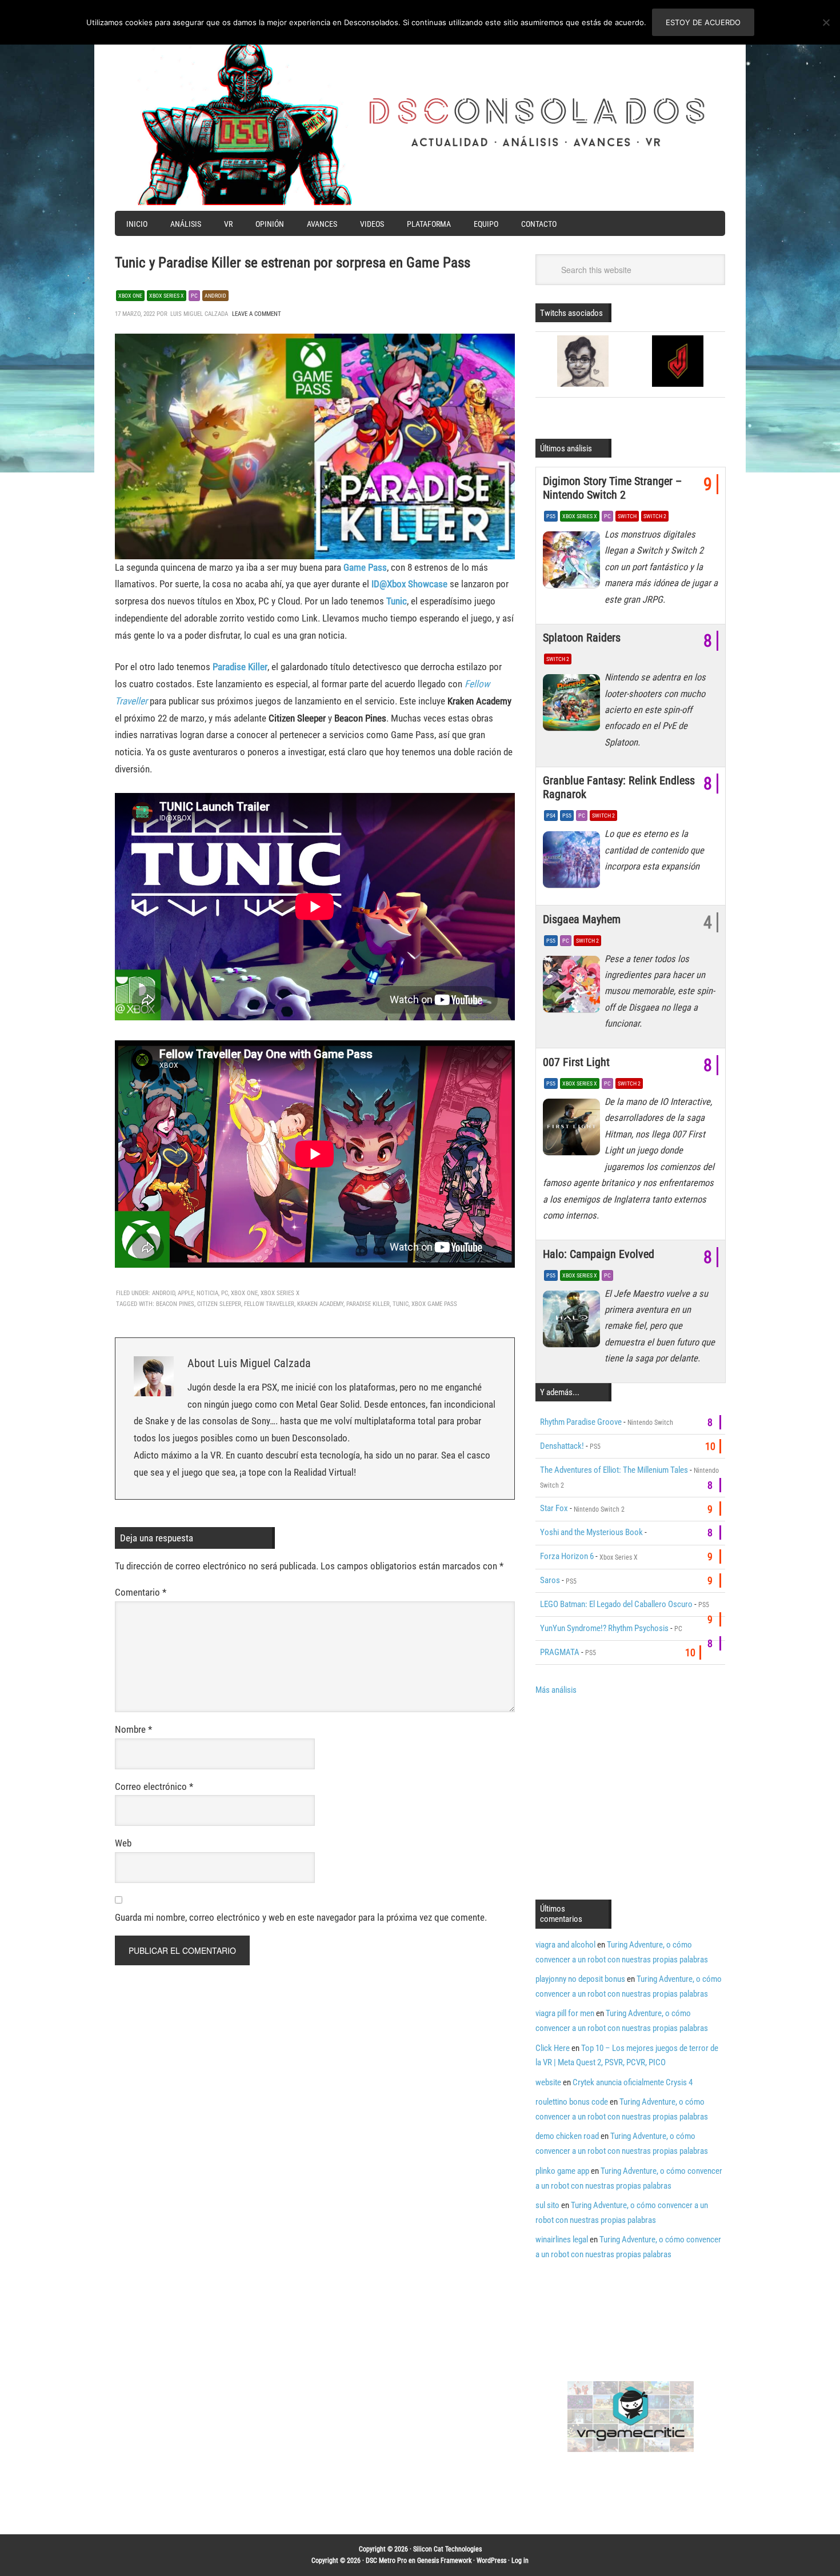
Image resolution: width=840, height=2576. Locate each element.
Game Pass (365, 567)
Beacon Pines (175, 1304)
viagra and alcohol (565, 1945)
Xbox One (130, 296)
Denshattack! (562, 1446)
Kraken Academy (320, 1304)
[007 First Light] (574, 1130)
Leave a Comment (257, 314)
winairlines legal (562, 2240)
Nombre (133, 1729)
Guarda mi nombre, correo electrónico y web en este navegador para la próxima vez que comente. (301, 1917)
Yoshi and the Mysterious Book (591, 1532)
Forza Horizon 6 (567, 1556)
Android (215, 296)
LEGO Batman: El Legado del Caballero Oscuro (616, 1604)
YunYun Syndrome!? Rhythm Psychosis (604, 1628)
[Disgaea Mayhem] (574, 987)
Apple (186, 1293)
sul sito (547, 2205)
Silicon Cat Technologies (447, 2549)
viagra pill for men (565, 2013)
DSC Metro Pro (386, 2561)
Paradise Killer (240, 667)
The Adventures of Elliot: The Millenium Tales (614, 1470)
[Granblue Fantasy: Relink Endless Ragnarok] (574, 862)
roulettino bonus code (572, 2102)
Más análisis (556, 1690)
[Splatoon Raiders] (574, 706)
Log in (520, 2561)
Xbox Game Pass (434, 1304)
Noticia (207, 1293)
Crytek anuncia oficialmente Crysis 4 (633, 2082)
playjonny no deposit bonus (580, 1979)
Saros (550, 1580)
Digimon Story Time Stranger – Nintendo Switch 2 (612, 488)
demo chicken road (567, 2136)
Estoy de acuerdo (703, 22)
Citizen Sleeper (219, 1304)
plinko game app (562, 2171)
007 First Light (576, 1062)
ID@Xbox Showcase (409, 584)
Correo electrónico (154, 1786)
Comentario (141, 1592)
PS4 (551, 816)
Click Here (553, 2048)
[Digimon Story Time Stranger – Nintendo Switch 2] (574, 563)
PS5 (551, 516)
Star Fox (554, 1508)
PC (194, 296)
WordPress (491, 2561)
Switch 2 (655, 516)
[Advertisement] (631, 1796)
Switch (627, 516)
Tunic (397, 601)
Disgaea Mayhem (582, 919)
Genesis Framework (444, 2561)
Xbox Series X (167, 296)
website (548, 2082)
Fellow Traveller (269, 1304)
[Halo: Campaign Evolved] (574, 1322)
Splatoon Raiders (582, 638)
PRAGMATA (560, 1652)
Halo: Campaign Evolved (599, 1254)
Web (123, 1843)
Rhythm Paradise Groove (581, 1422)
